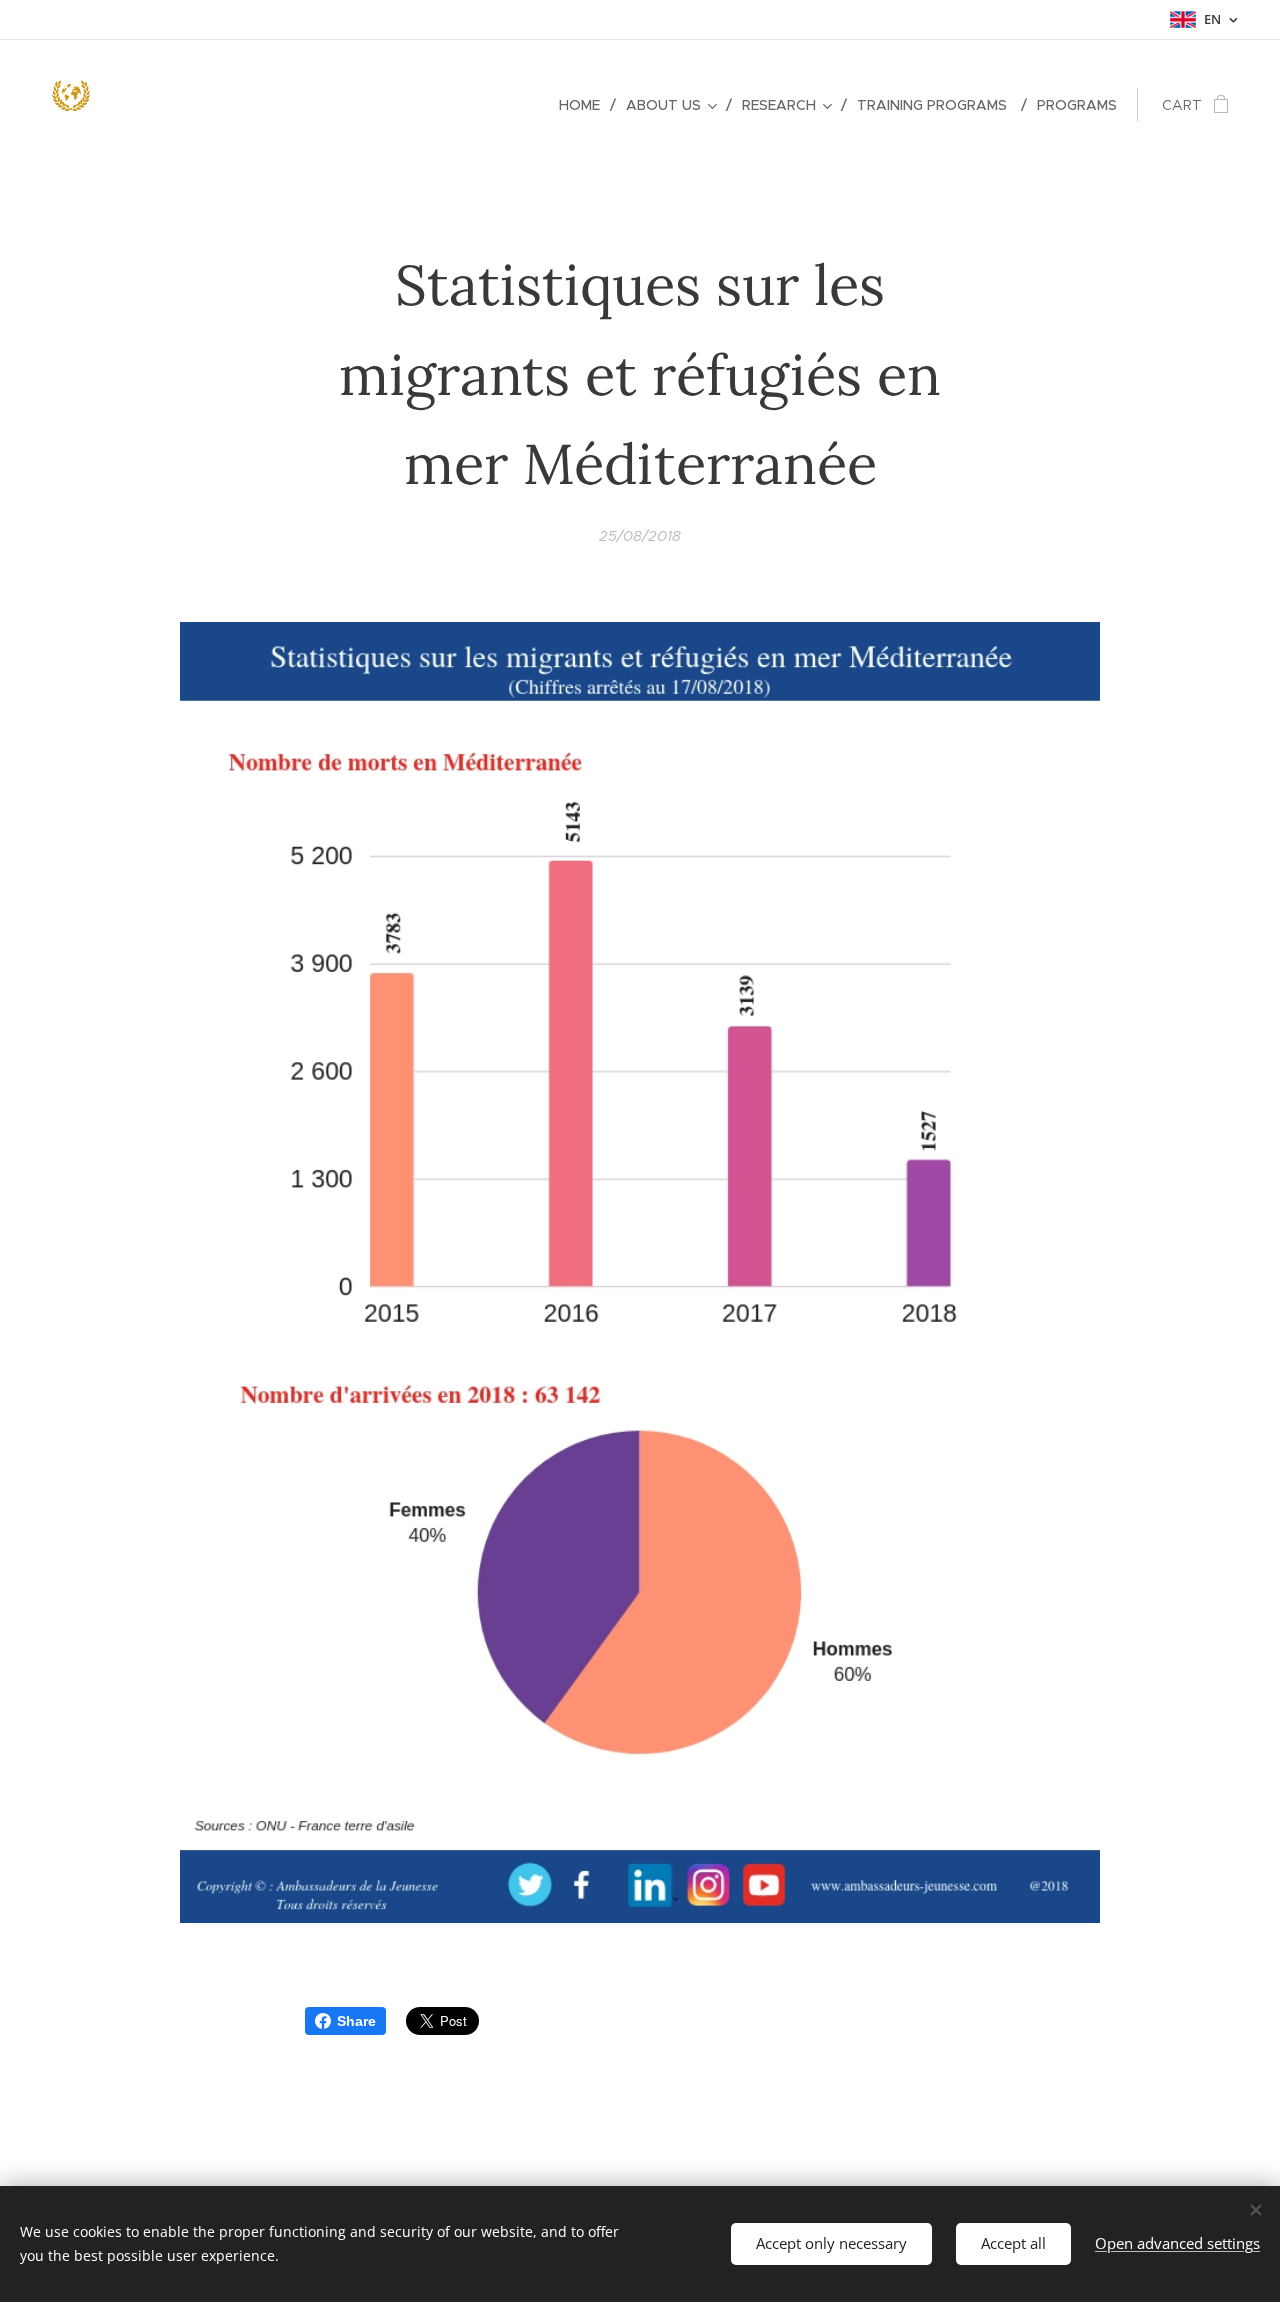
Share (356, 2021)
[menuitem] (585, 105)
